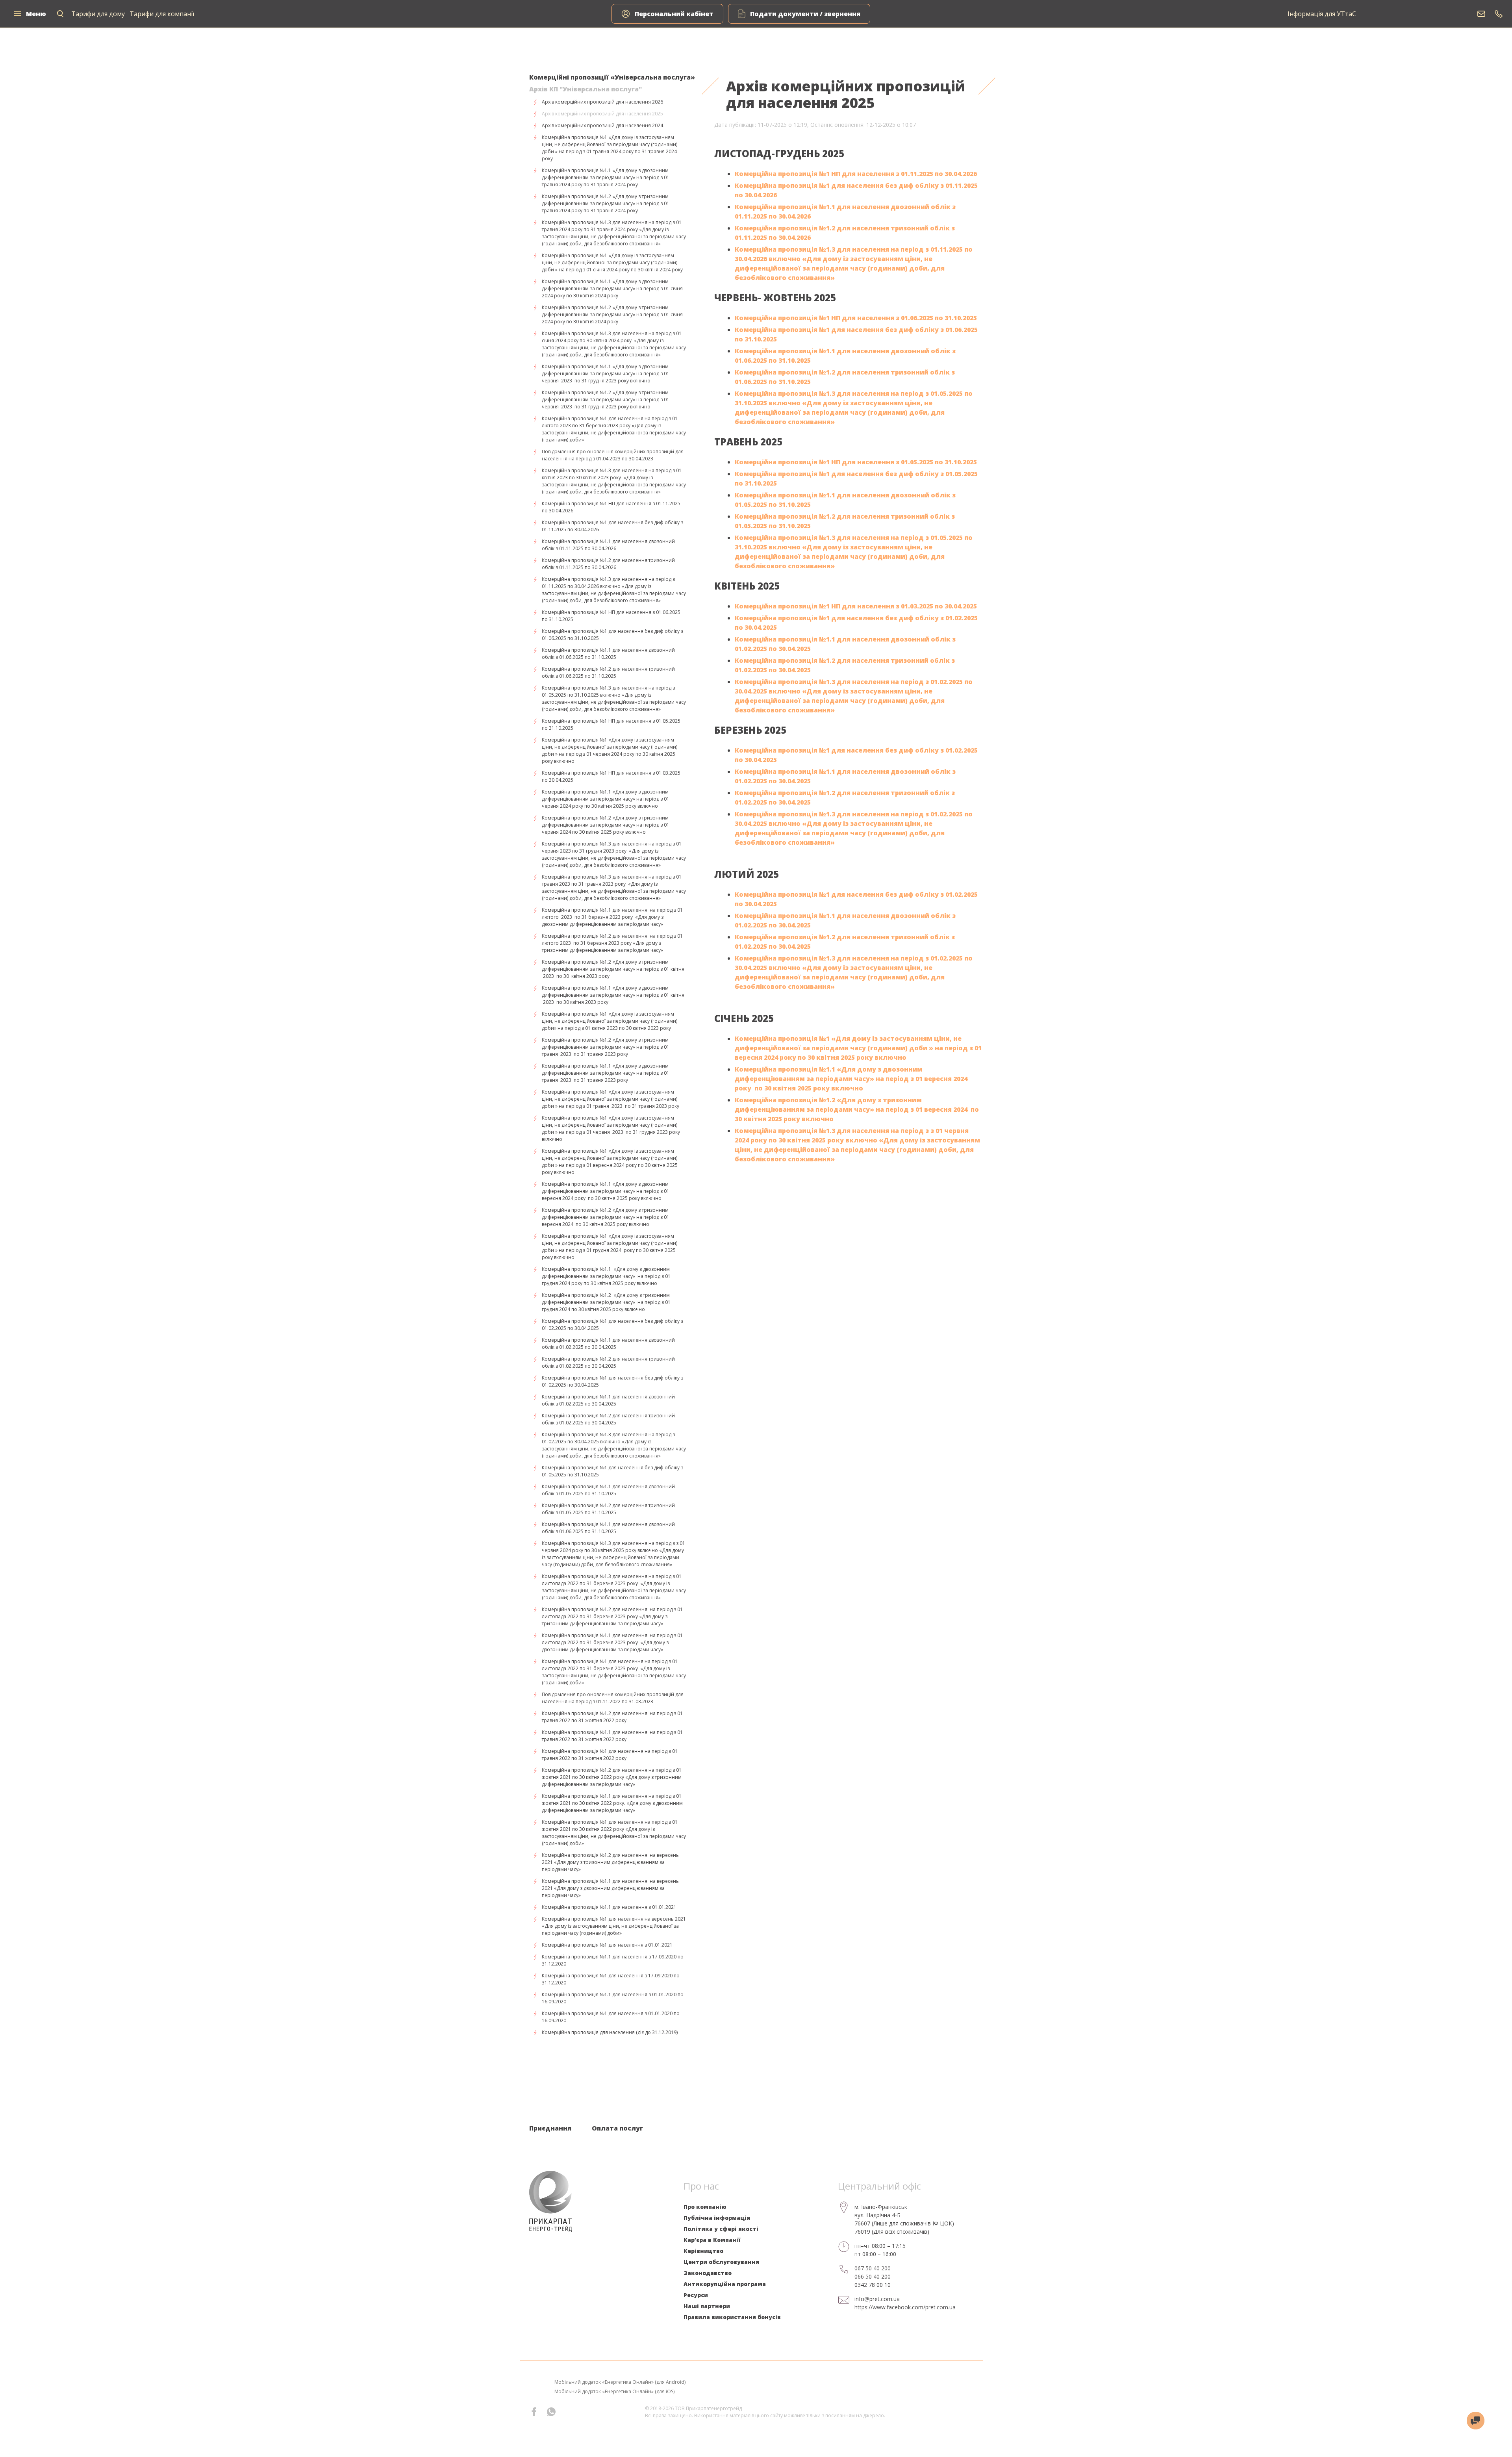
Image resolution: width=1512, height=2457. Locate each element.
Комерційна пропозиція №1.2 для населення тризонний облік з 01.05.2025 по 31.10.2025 (608, 1509)
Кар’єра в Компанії (712, 2240)
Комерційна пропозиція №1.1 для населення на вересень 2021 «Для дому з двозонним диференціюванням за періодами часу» (610, 1888)
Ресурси (696, 2295)
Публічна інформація (717, 2218)
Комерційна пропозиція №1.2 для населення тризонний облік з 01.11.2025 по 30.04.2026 (608, 564)
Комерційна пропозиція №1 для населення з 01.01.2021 (607, 1945)
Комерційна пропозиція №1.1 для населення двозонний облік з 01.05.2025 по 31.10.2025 (608, 1490)
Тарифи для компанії (162, 14)
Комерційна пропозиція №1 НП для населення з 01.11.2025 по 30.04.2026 (856, 174)
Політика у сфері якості (721, 2229)
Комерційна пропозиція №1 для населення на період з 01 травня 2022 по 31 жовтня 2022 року (610, 1755)
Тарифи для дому (98, 14)
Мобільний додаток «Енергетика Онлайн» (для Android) (620, 2382)
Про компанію (705, 2207)
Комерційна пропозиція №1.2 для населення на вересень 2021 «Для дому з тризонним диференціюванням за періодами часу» (610, 1862)
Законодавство (708, 2273)
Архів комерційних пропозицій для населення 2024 (602, 125)
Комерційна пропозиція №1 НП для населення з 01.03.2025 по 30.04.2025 (856, 606)
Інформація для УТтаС (1322, 14)
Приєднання (550, 2128)
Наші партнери (707, 2306)
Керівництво (703, 2251)
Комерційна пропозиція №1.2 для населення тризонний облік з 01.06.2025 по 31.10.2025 (608, 672)
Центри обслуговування (721, 2262)
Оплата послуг (617, 2128)
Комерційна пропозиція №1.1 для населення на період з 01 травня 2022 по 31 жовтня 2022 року (612, 1736)
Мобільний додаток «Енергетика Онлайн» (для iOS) (614, 2391)
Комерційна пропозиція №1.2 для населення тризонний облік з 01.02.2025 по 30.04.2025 (608, 1362)
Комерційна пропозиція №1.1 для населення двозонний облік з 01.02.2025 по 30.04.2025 (608, 1343)
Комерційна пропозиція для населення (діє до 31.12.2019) (610, 2032)
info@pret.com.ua (877, 2299)
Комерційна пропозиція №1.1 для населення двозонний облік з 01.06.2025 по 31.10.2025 (608, 654)
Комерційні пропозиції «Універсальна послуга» (612, 77)
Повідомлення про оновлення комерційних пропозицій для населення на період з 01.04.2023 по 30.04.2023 (613, 455)
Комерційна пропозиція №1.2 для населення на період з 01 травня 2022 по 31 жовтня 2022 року (612, 1717)
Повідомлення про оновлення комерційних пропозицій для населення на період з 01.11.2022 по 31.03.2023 (613, 1698)
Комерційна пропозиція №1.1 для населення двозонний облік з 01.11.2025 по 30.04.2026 (608, 545)
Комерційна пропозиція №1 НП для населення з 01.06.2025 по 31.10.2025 (856, 318)
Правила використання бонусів (732, 2317)
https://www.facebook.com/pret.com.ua (905, 2307)
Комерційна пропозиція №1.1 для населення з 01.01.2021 (609, 1907)
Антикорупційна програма (725, 2284)
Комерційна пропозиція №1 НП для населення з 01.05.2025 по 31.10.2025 (856, 462)
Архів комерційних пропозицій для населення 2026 (602, 102)
